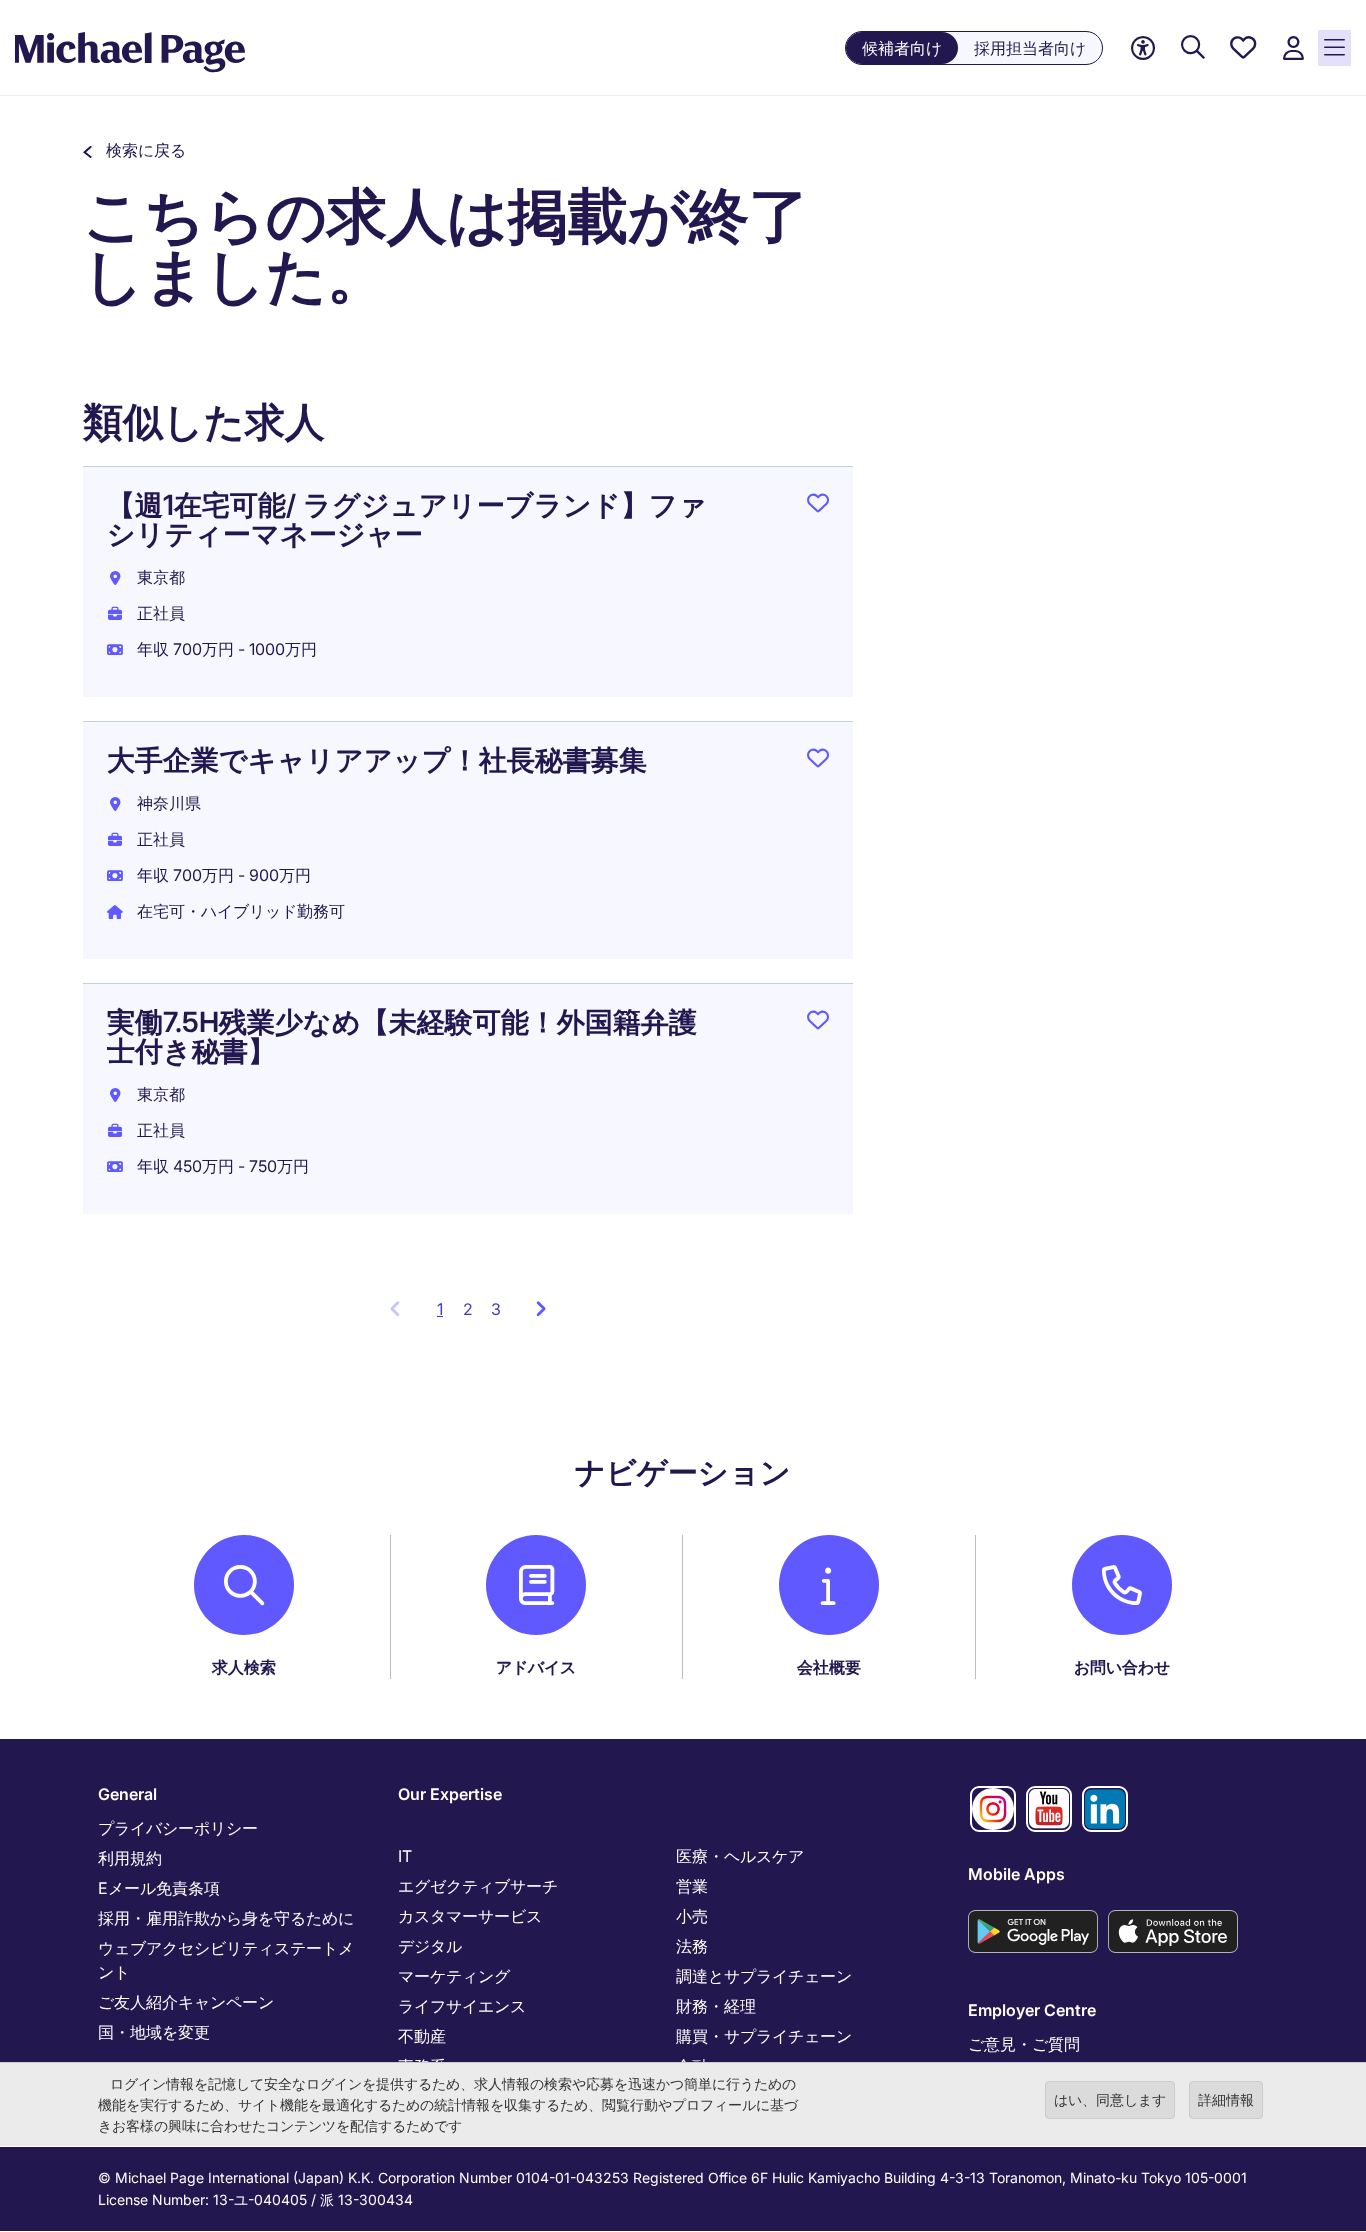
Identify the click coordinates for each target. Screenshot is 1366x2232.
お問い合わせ (1122, 1667)
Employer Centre (1032, 2010)
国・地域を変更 (154, 2032)
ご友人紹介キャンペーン (186, 2002)
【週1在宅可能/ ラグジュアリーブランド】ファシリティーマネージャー (407, 519)
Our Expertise (450, 1794)
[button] (134, 150)
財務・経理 (716, 2006)
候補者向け (902, 48)
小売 (692, 1916)
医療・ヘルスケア (740, 1856)
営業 (692, 1886)
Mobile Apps (1016, 1874)
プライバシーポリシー (178, 1828)
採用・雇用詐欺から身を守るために (226, 1918)
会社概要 (829, 1667)
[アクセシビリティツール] (1143, 48)
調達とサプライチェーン (764, 1976)
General (127, 1794)
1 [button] (445, 1315)
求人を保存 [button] (818, 507)
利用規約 (130, 1858)
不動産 (422, 2036)
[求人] (1193, 48)
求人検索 (244, 1667)
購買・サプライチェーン (764, 2036)
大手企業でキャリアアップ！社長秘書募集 (377, 760)
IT (405, 1856)
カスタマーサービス (470, 1916)
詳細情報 (1226, 2099)
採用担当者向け (1030, 48)
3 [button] (496, 1309)
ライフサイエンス (462, 2006)
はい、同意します (1110, 2099)
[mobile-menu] (1334, 48)
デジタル (430, 1946)
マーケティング (454, 1976)
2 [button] (468, 1309)
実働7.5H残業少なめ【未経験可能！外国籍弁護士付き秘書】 (402, 1036)
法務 (692, 1946)
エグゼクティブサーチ (478, 1886)
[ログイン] (1293, 48)
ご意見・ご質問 (1024, 2044)
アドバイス (536, 1667)
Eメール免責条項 (159, 1888)
